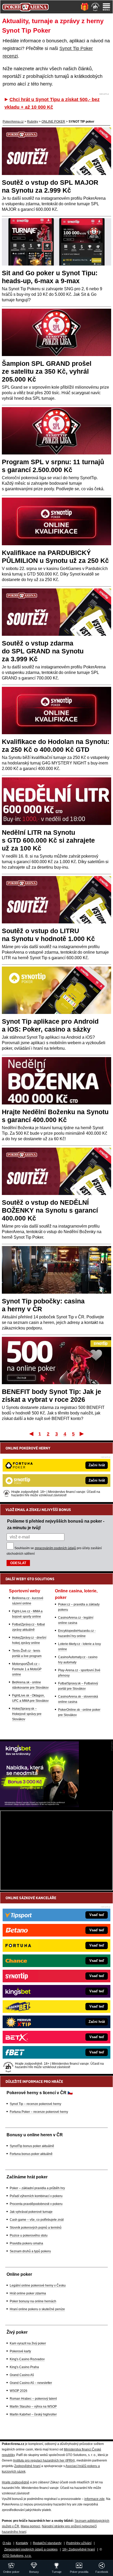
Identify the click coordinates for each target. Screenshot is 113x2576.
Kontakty (22, 2543)
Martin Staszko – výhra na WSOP (33, 2407)
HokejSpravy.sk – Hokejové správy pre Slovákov (27, 1714)
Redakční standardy (47, 2543)
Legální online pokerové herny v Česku (38, 2285)
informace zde (94, 2499)
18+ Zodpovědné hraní (79, 2549)
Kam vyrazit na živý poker (28, 2343)
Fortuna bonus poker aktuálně (31, 2154)
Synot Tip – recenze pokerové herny (35, 2104)
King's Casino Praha (24, 2367)
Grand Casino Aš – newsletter (31, 2383)
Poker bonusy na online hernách (33, 2301)
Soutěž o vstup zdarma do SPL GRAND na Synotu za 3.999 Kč (43, 651)
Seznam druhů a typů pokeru (30, 2251)
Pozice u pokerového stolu (29, 2235)
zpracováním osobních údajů (55, 1548)
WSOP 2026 (19, 2391)
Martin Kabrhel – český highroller (33, 2414)
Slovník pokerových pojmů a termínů (36, 2228)
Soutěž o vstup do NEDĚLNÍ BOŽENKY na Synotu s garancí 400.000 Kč (50, 1210)
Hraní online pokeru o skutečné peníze (37, 2309)
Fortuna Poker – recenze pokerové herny (39, 2112)
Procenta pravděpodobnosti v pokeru (36, 2204)
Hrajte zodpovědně (16, 2482)
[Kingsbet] (39, 1806)
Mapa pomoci (30, 2526)
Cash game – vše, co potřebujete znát (37, 2220)
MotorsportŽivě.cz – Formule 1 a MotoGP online (27, 1669)
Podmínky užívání (79, 2543)
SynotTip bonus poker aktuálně (32, 2146)
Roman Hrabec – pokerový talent (33, 2399)
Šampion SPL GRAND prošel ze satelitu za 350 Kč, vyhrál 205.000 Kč (47, 371)
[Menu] (106, 7)
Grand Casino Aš (22, 2375)
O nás (7, 2543)
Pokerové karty (20, 2351)
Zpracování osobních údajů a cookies (31, 2549)
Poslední (82, 1434)
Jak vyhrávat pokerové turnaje (31, 2212)
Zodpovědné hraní (27, 2466)
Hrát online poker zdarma (28, 2293)
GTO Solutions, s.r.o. (17, 2556)
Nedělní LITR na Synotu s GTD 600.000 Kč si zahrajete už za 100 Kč (48, 840)
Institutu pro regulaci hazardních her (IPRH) (44, 2460)
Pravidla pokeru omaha (26, 2243)
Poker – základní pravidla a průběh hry (37, 2188)
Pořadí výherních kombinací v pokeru (36, 2196)
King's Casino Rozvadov (27, 2359)
